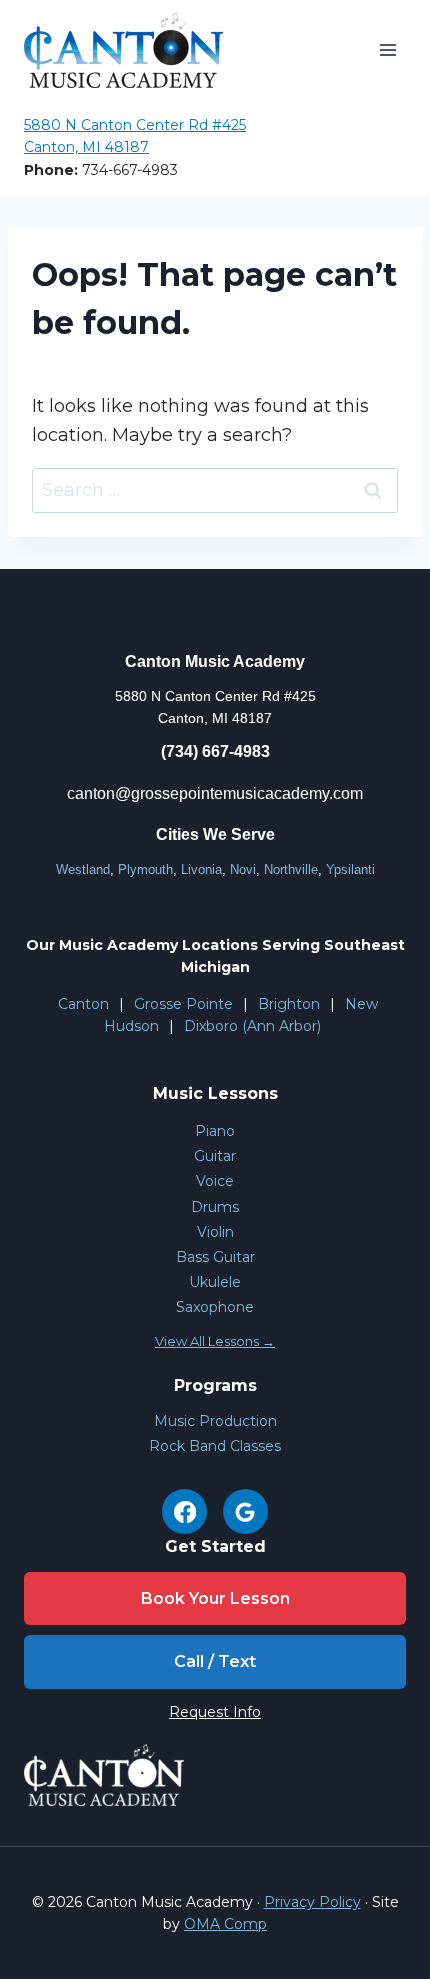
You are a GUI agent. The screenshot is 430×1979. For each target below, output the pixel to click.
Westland (83, 869)
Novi (243, 869)
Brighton (289, 1004)
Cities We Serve (215, 834)
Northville (291, 869)
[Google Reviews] (245, 1511)
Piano (215, 1131)
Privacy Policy (312, 1902)
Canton (83, 1004)
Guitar (215, 1156)
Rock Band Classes (215, 1446)
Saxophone (215, 1307)
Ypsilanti (350, 869)
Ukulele (215, 1282)
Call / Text (215, 1661)
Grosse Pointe (183, 1004)
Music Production (215, 1421)
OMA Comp (225, 1924)
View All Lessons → (215, 1341)
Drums (215, 1207)
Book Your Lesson (215, 1598)
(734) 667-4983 (215, 751)
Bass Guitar (215, 1257)
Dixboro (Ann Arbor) (252, 1026)
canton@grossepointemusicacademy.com (215, 793)
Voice (215, 1181)
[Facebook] (184, 1511)
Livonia (201, 869)
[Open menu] (387, 49)
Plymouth (145, 869)
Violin (215, 1232)
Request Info (215, 1712)
